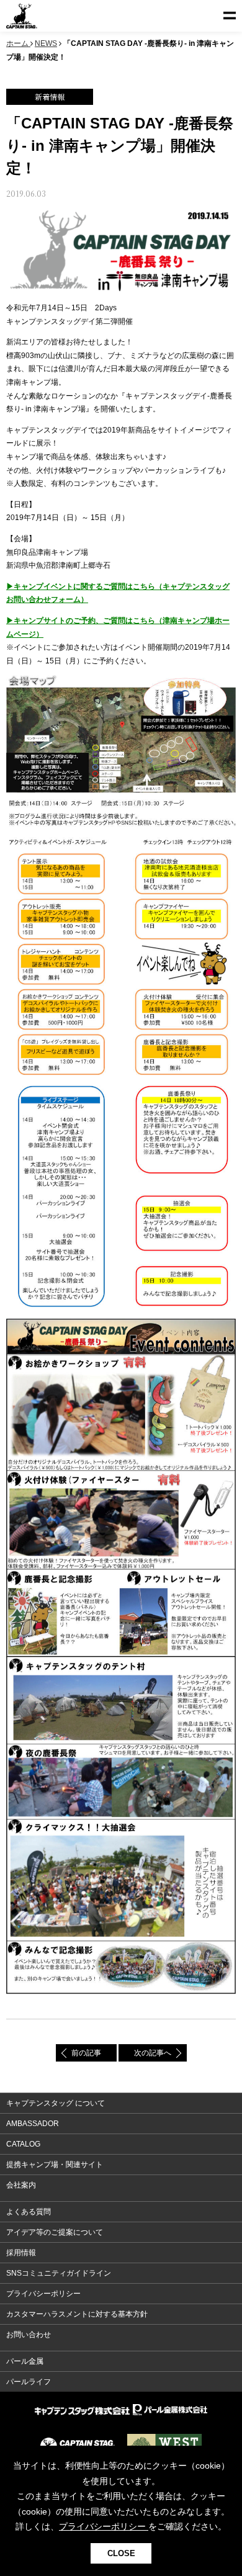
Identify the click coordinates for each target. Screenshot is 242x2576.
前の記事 (86, 2053)
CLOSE (121, 2553)
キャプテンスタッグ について (56, 2103)
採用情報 (21, 2253)
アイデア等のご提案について (55, 2232)
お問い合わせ (29, 2335)
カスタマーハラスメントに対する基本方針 (77, 2314)
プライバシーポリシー (43, 2294)
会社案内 (21, 2185)
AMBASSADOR (33, 2124)
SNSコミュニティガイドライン (59, 2273)
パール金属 (25, 2361)
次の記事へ (153, 2053)
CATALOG (23, 2144)
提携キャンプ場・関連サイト (55, 2165)
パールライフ (29, 2382)
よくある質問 (29, 2212)
